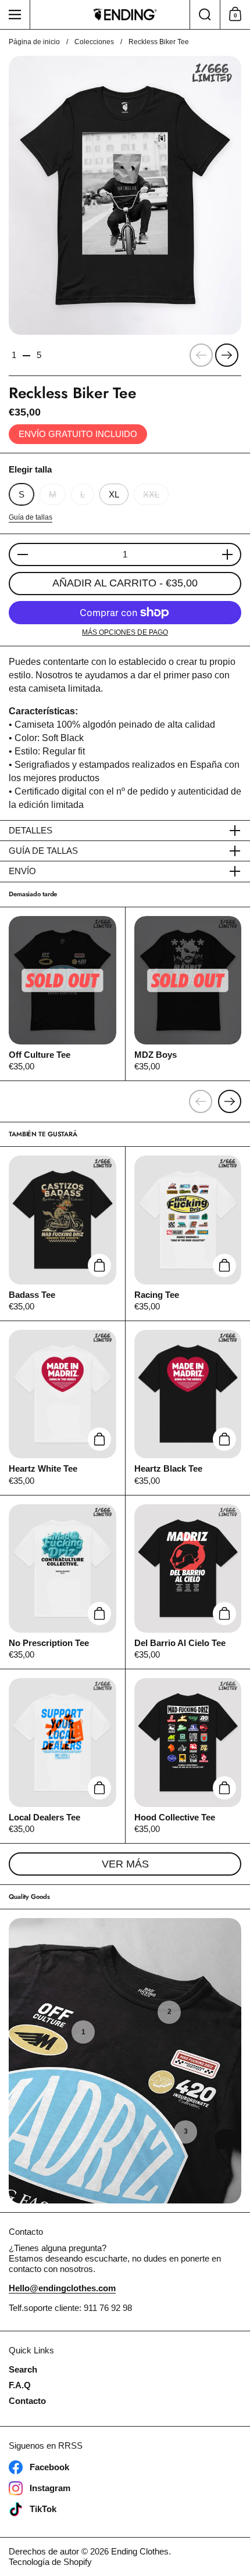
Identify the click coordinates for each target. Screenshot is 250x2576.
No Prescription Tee (63, 1582)
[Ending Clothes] (125, 15)
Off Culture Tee (63, 994)
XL (114, 494)
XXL (151, 494)
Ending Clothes (140, 2551)
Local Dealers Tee (63, 1756)
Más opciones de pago (125, 632)
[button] (205, 15)
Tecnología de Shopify (50, 2562)
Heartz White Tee (63, 1408)
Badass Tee (63, 1234)
